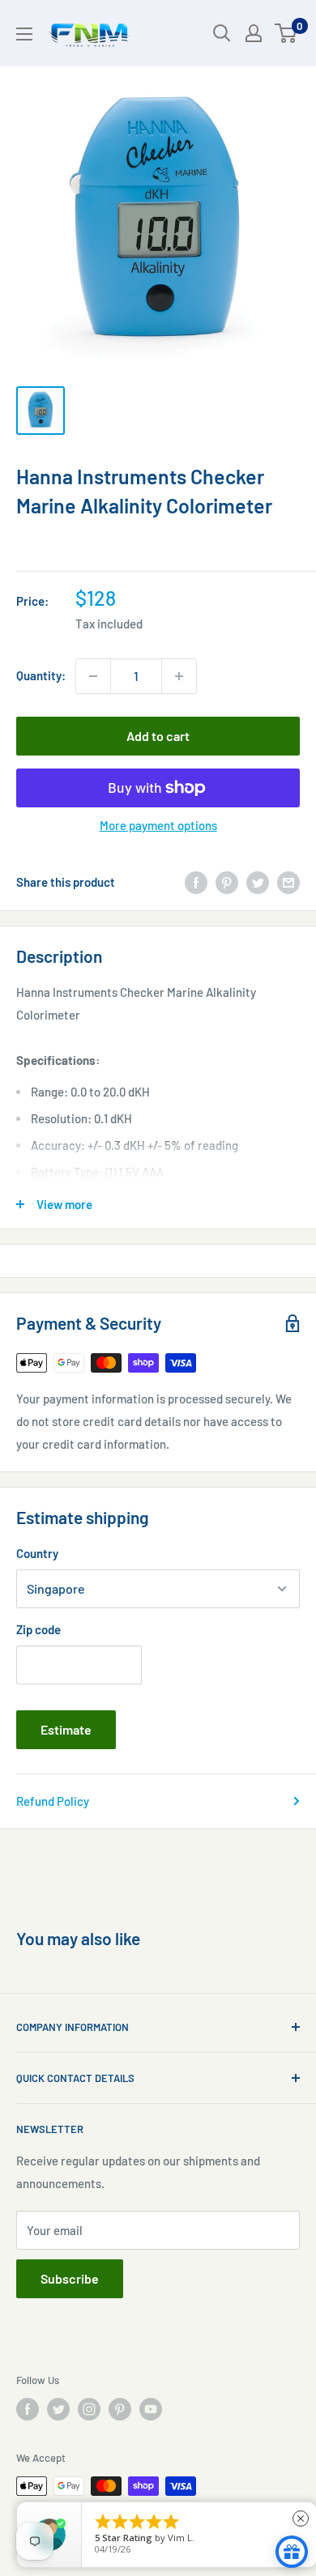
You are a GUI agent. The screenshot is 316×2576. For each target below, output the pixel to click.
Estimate (66, 1729)
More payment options (158, 825)
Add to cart (158, 736)
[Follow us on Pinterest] (120, 2409)
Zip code (38, 1629)
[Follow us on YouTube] (151, 2409)
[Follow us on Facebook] (28, 2409)
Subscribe (70, 2278)
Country (37, 1553)
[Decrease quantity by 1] (93, 676)
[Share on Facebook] (196, 882)
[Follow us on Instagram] (89, 2409)
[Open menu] (24, 34)
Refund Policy (53, 1801)
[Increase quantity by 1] (179, 676)
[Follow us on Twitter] (58, 2409)
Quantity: (41, 675)
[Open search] (222, 33)
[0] (286, 33)
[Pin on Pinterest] (227, 882)
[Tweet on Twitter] (258, 882)
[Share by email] (288, 882)
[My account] (254, 33)
